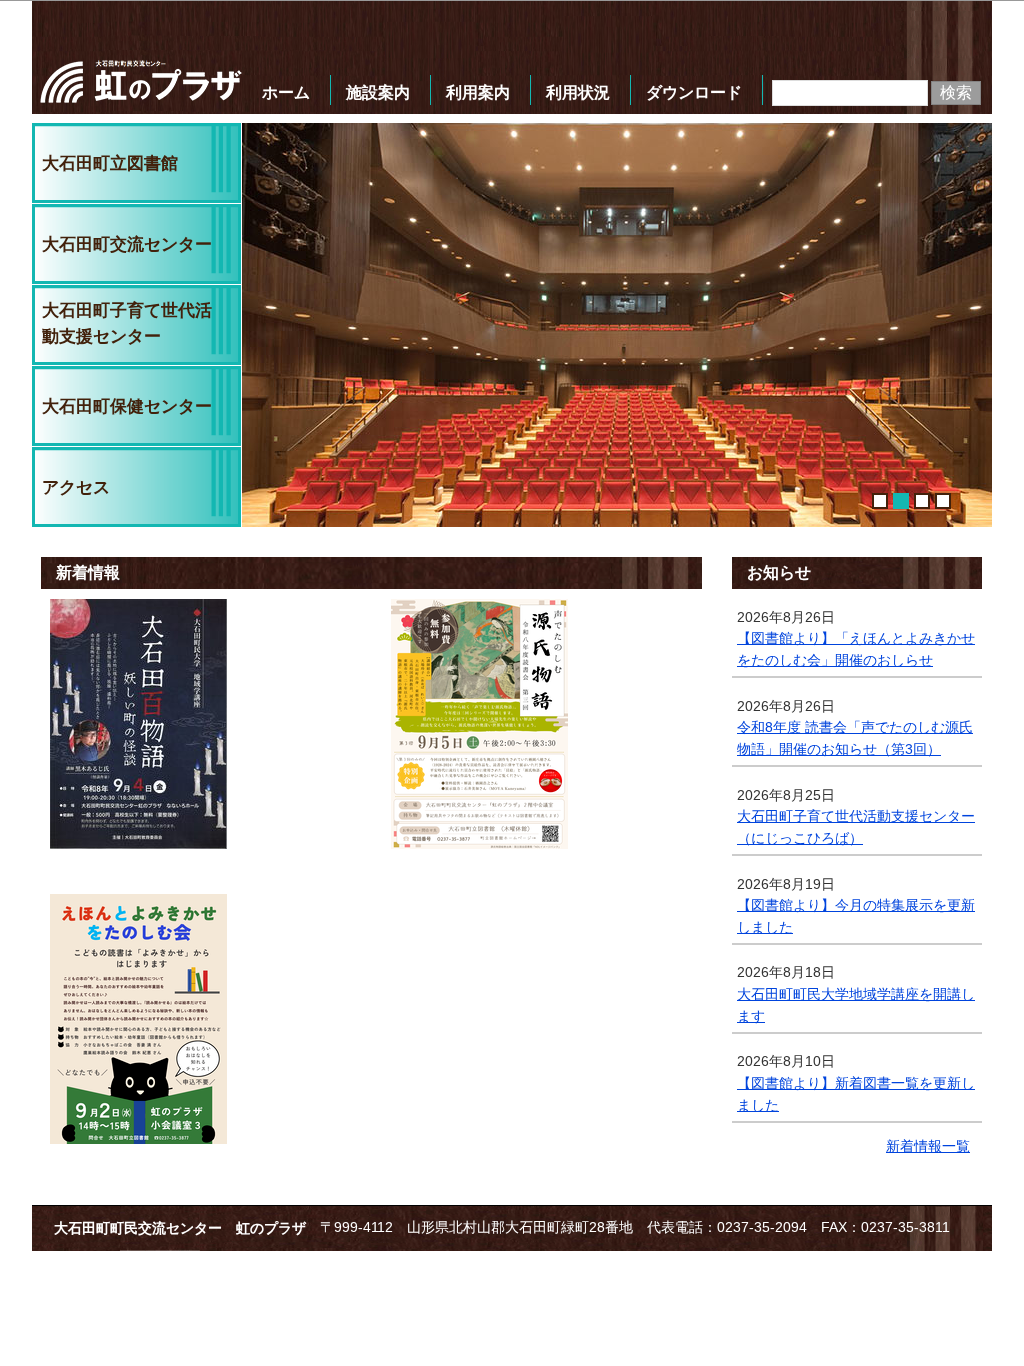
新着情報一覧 (928, 1146)
